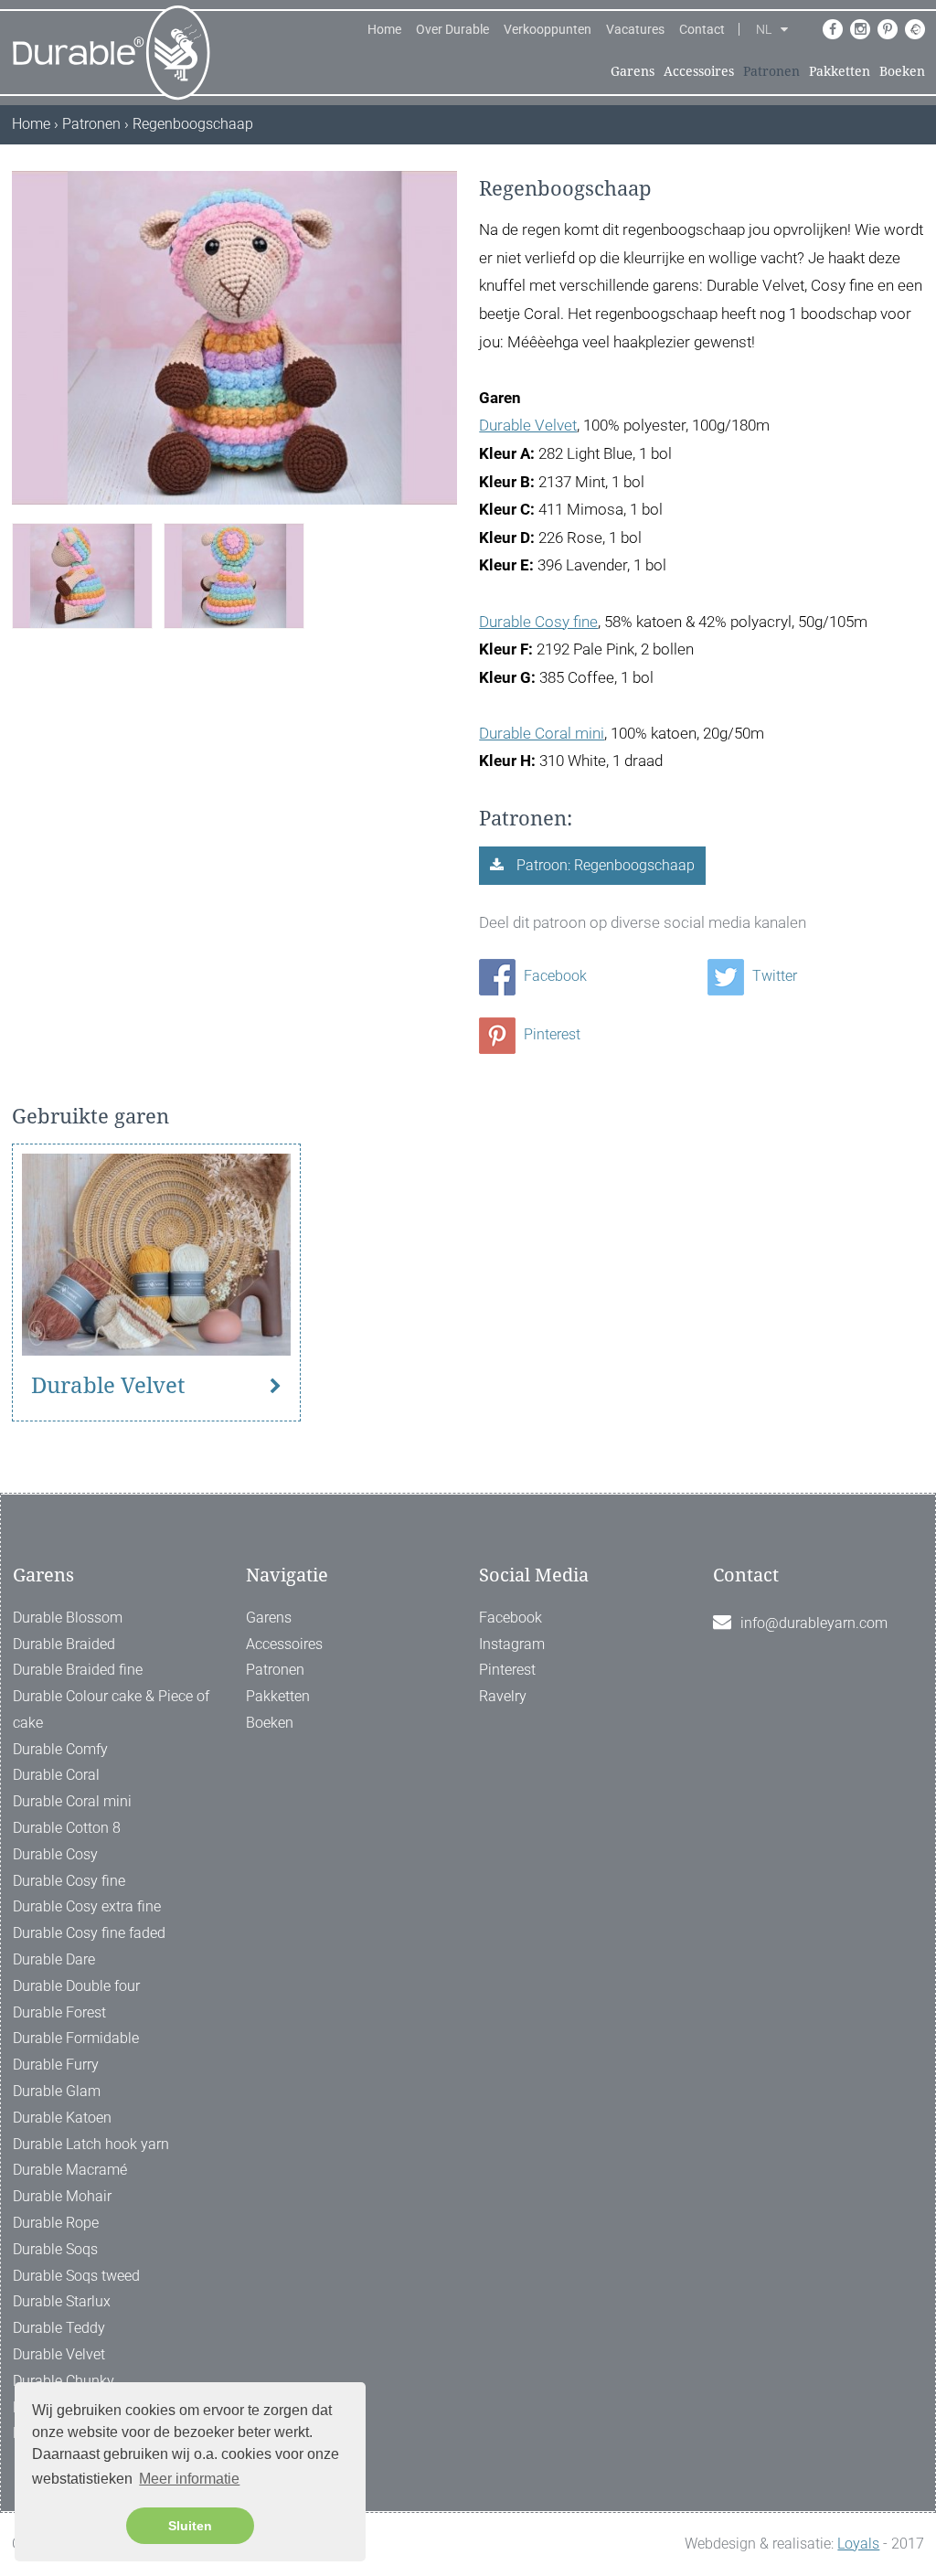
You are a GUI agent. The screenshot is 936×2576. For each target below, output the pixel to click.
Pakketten (840, 71)
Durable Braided (64, 1644)
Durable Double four (76, 1986)
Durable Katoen (62, 2118)
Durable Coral (56, 1775)
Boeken (902, 71)
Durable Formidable (76, 2038)
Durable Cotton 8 (67, 1828)
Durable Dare (54, 1959)
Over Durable (452, 29)
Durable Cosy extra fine (87, 1906)
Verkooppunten (548, 29)
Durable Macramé (70, 2170)
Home (384, 29)
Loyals (858, 2544)
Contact (702, 29)
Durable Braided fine (78, 1670)
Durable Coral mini (542, 733)
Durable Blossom (68, 1618)
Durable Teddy (59, 2328)
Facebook (553, 976)
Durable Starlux (62, 2301)
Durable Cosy (55, 1854)
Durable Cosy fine (538, 622)
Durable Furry (56, 2065)
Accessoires (699, 71)
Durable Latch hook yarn (91, 2144)
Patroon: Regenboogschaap (604, 865)
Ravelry (503, 1696)
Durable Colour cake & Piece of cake (111, 1709)
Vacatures (635, 29)
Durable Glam (57, 2091)
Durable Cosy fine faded (89, 1933)
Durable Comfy (60, 1749)
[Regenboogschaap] (82, 575)
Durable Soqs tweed (76, 2276)
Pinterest (550, 1034)
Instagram (512, 1644)
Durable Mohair (62, 2196)
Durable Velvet (528, 425)
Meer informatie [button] (189, 2479)
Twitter (773, 976)
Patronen (771, 71)
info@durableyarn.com (814, 1623)
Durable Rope (56, 2223)
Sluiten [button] (190, 2526)
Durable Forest (59, 2012)
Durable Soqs (55, 2249)
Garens (633, 71)
